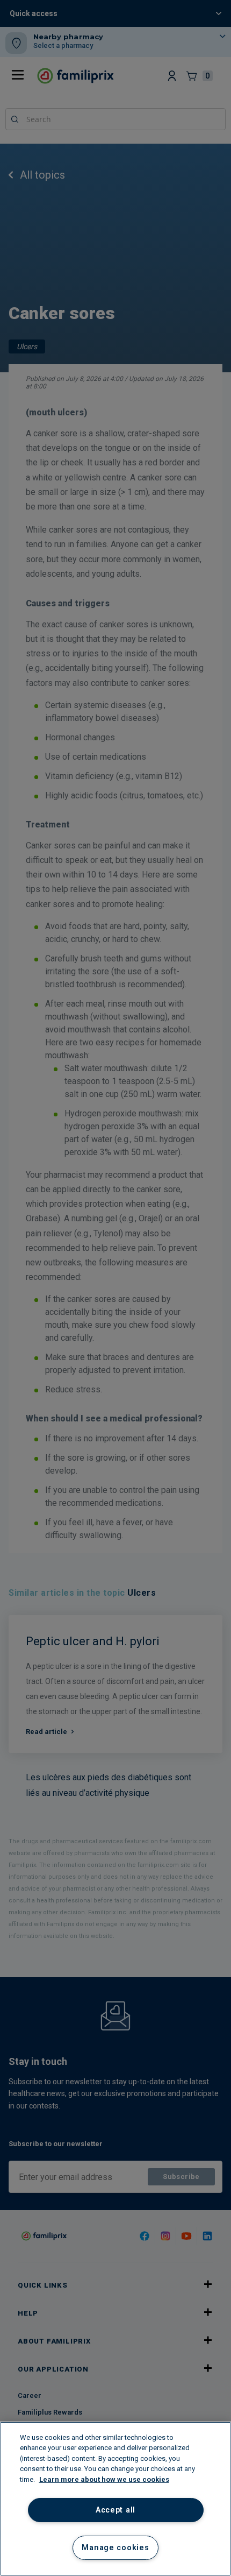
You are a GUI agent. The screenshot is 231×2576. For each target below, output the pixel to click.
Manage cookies (115, 2548)
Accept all (115, 2510)
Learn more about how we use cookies (104, 2479)
